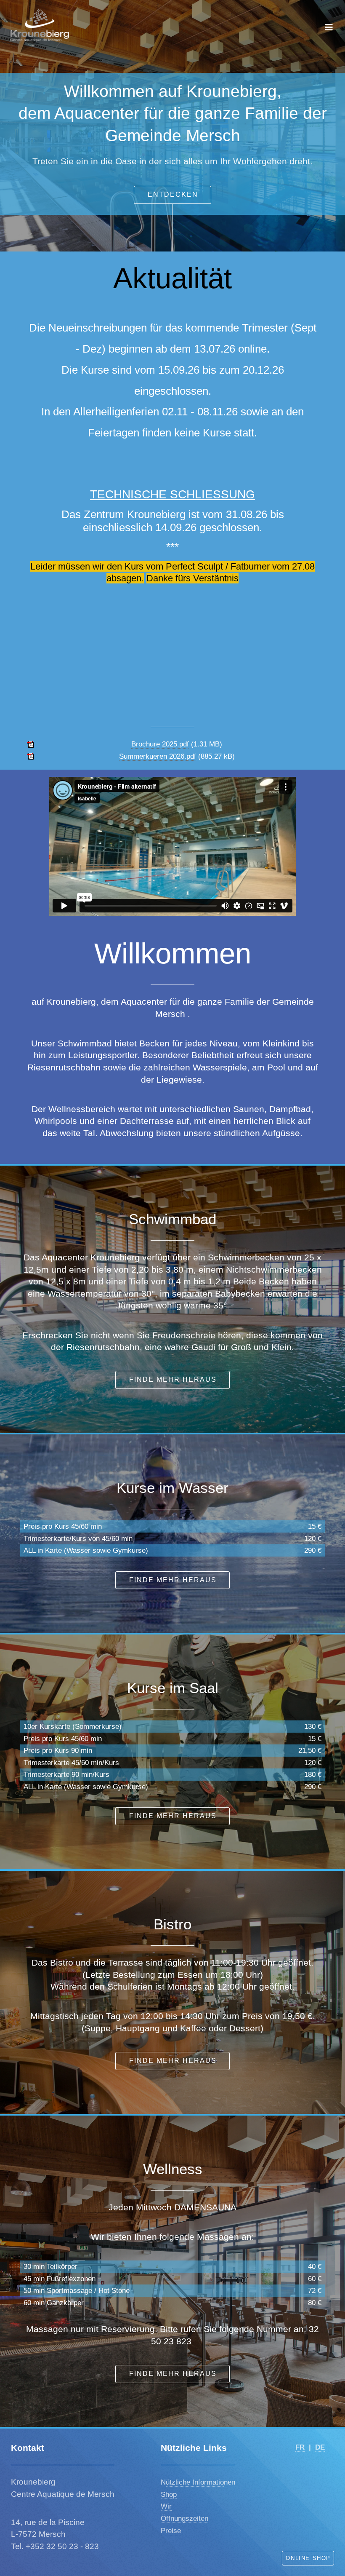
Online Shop (308, 2558)
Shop (169, 2494)
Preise (171, 2531)
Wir (166, 2506)
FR (300, 2447)
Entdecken (173, 194)
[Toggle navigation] (329, 27)
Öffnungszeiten (184, 2518)
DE (320, 2447)
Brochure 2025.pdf (160, 744)
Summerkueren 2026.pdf (158, 756)
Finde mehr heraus (173, 1379)
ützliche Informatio (195, 2482)
